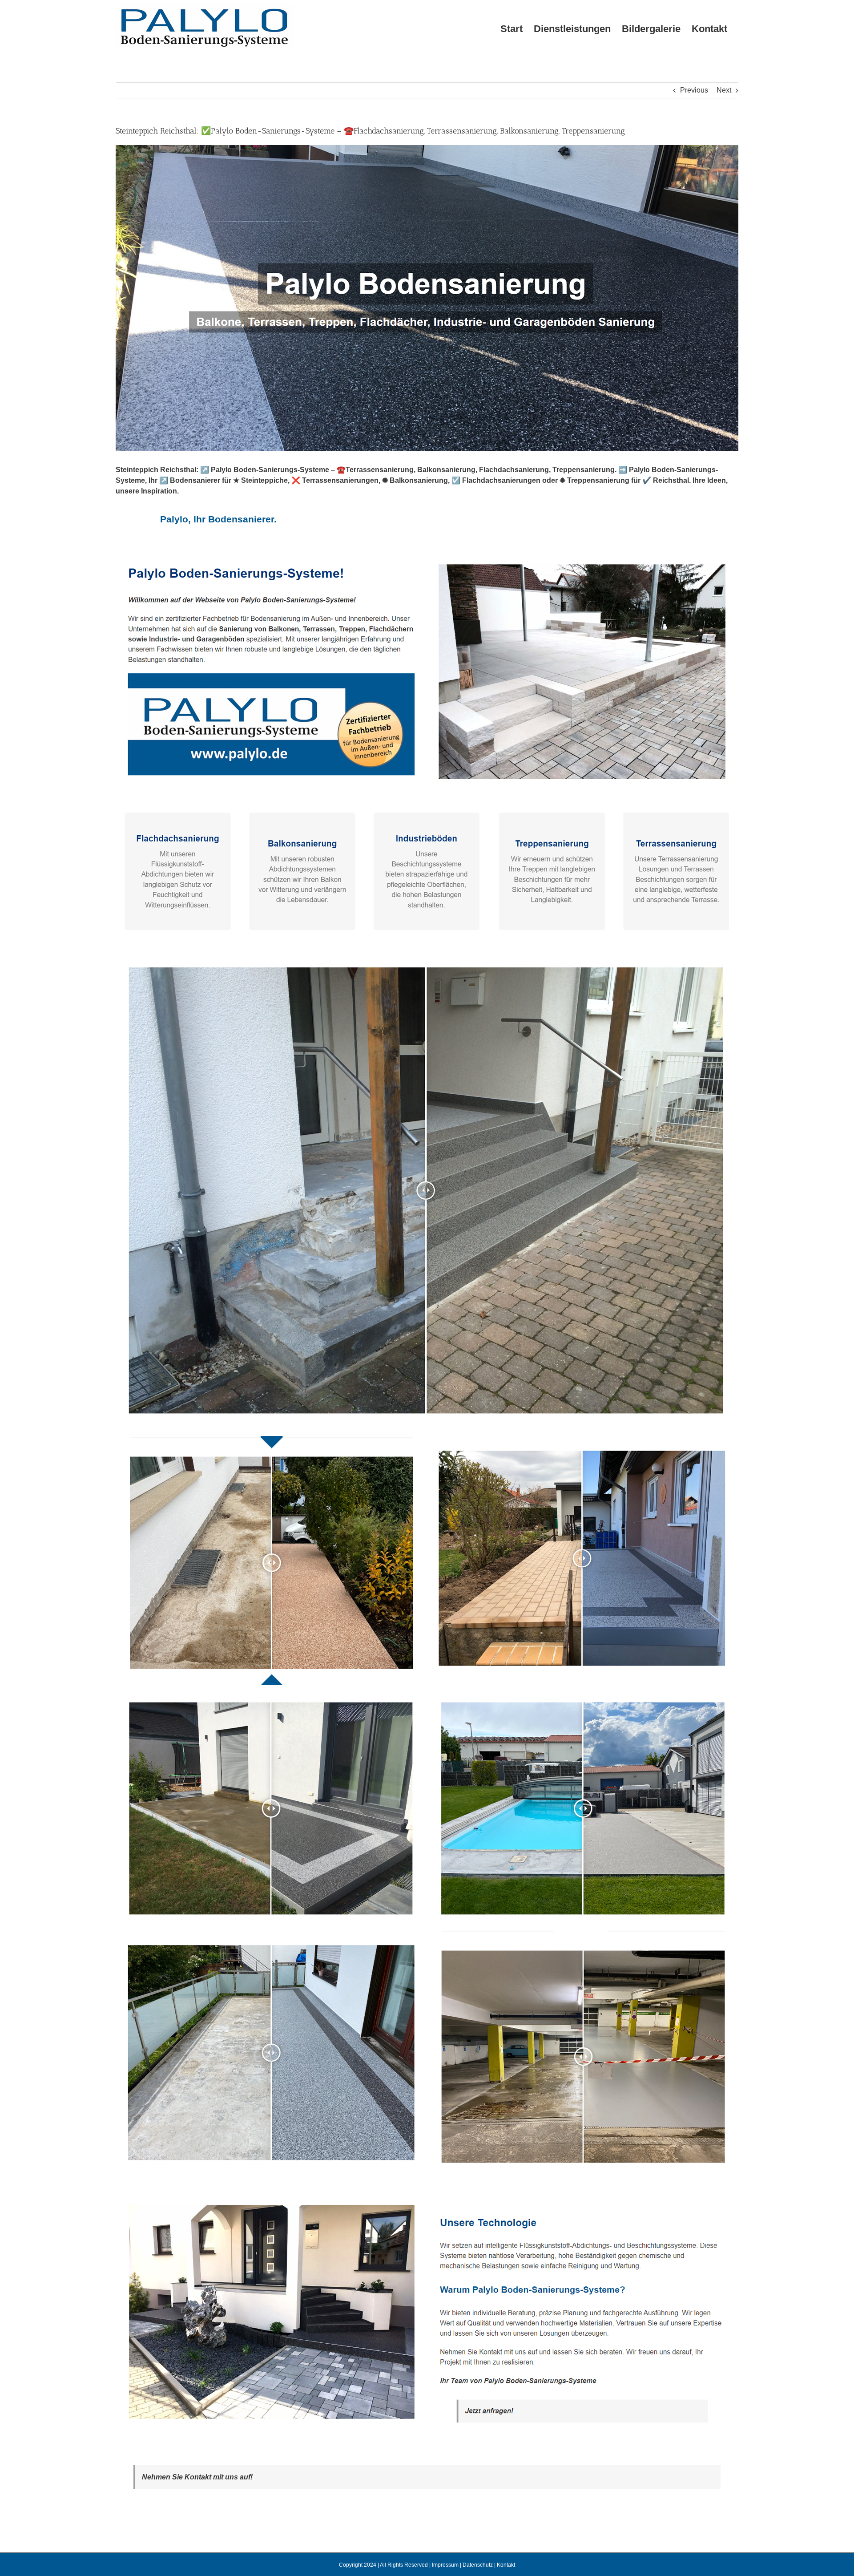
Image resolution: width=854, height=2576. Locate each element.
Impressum (445, 2565)
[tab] (218, 519)
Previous (694, 90)
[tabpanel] (427, 1501)
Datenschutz (478, 2565)
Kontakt (506, 2565)
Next (724, 90)
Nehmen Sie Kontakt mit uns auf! (197, 2477)
